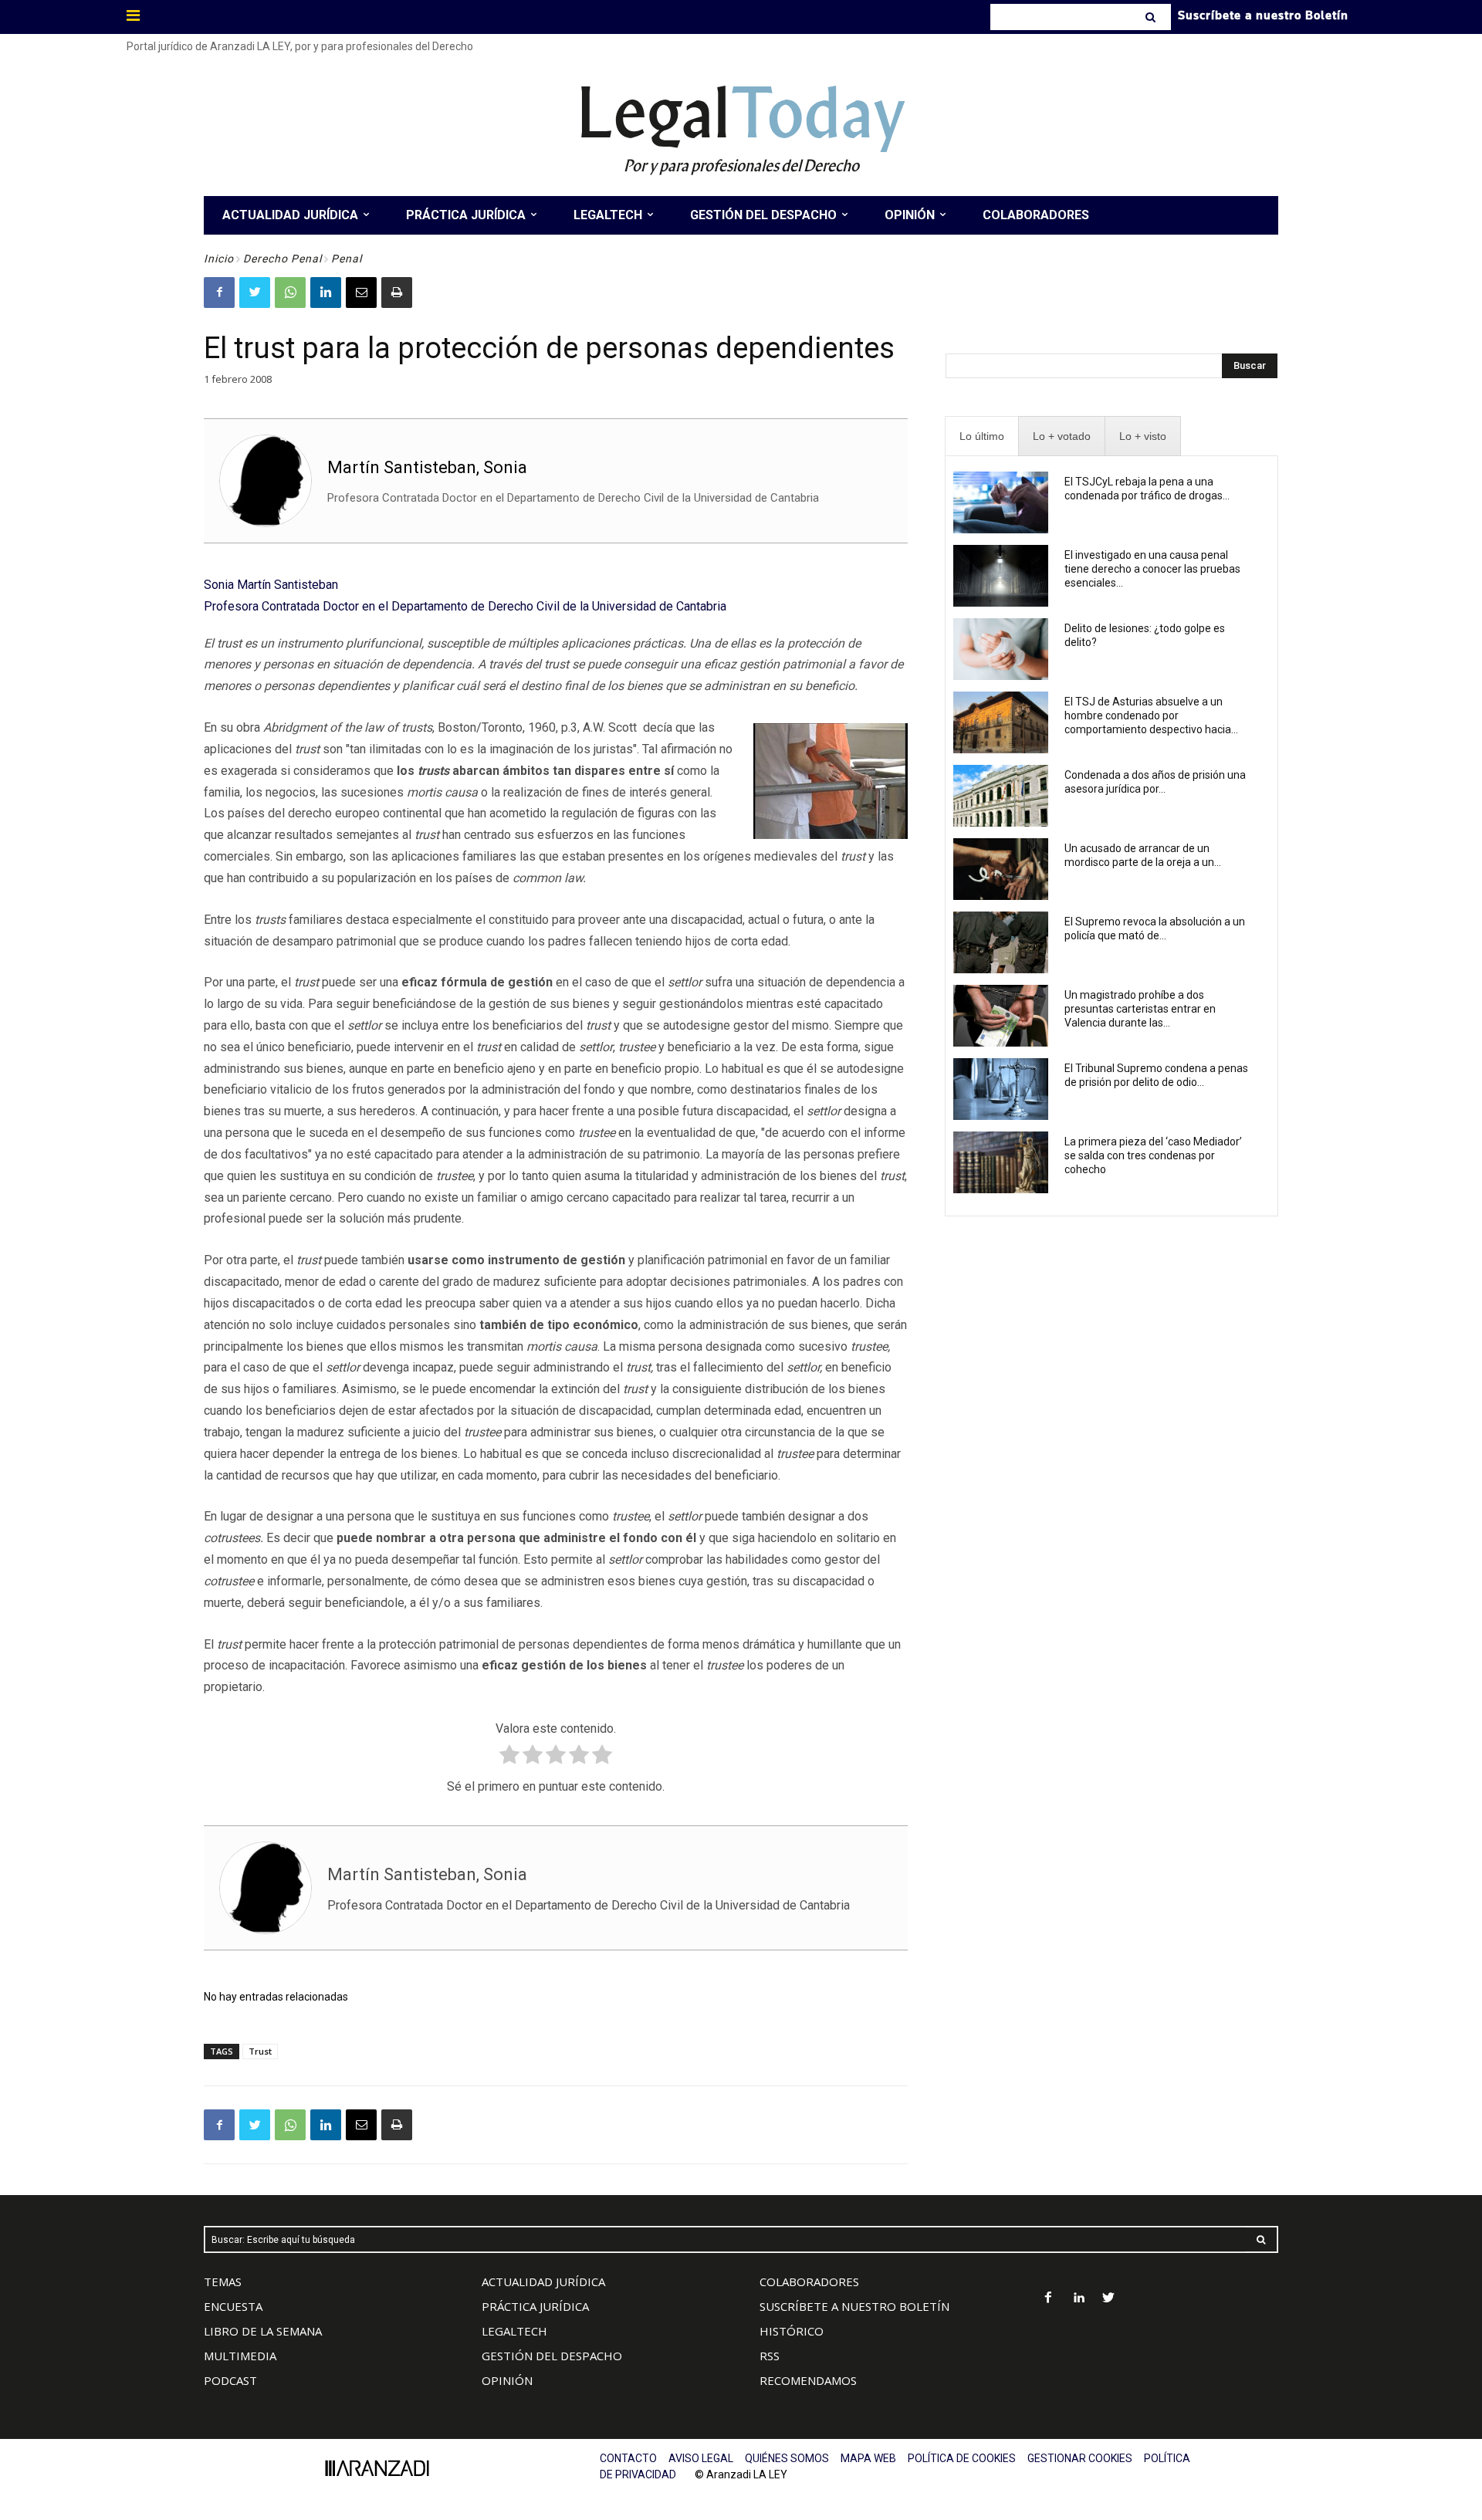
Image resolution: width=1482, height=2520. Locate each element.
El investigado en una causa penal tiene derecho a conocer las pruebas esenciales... (1152, 569)
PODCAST (230, 2380)
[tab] (982, 436)
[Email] (361, 293)
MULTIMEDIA (240, 2356)
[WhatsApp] (290, 293)
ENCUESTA (233, 2306)
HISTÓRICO (792, 2331)
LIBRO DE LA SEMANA (263, 2331)
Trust (260, 2051)
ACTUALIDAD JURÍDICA (543, 2282)
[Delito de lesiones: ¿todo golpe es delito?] (1001, 649)
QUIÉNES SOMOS (787, 2458)
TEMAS (223, 2282)
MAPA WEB (868, 2458)
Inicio (219, 259)
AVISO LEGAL (701, 2458)
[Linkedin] (326, 293)
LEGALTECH (514, 2331)
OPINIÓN (507, 2380)
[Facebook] (219, 293)
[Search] (1152, 17)
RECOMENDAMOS (808, 2380)
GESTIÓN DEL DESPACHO (552, 2356)
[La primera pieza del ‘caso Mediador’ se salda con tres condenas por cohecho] (1001, 1162)
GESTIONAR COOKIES (1080, 2458)
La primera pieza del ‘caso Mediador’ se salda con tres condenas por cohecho (1153, 1155)
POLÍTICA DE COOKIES (962, 2458)
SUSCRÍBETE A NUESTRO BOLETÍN (854, 2306)
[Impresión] (397, 293)
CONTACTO (628, 2458)
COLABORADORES (809, 2282)
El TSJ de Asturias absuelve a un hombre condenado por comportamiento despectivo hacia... (1151, 715)
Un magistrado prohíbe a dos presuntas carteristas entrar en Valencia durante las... (1140, 1009)
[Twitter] (255, 293)
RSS (770, 2356)
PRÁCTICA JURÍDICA (535, 2306)
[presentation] (982, 436)
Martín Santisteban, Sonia (427, 467)
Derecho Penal (283, 259)
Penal (347, 259)
